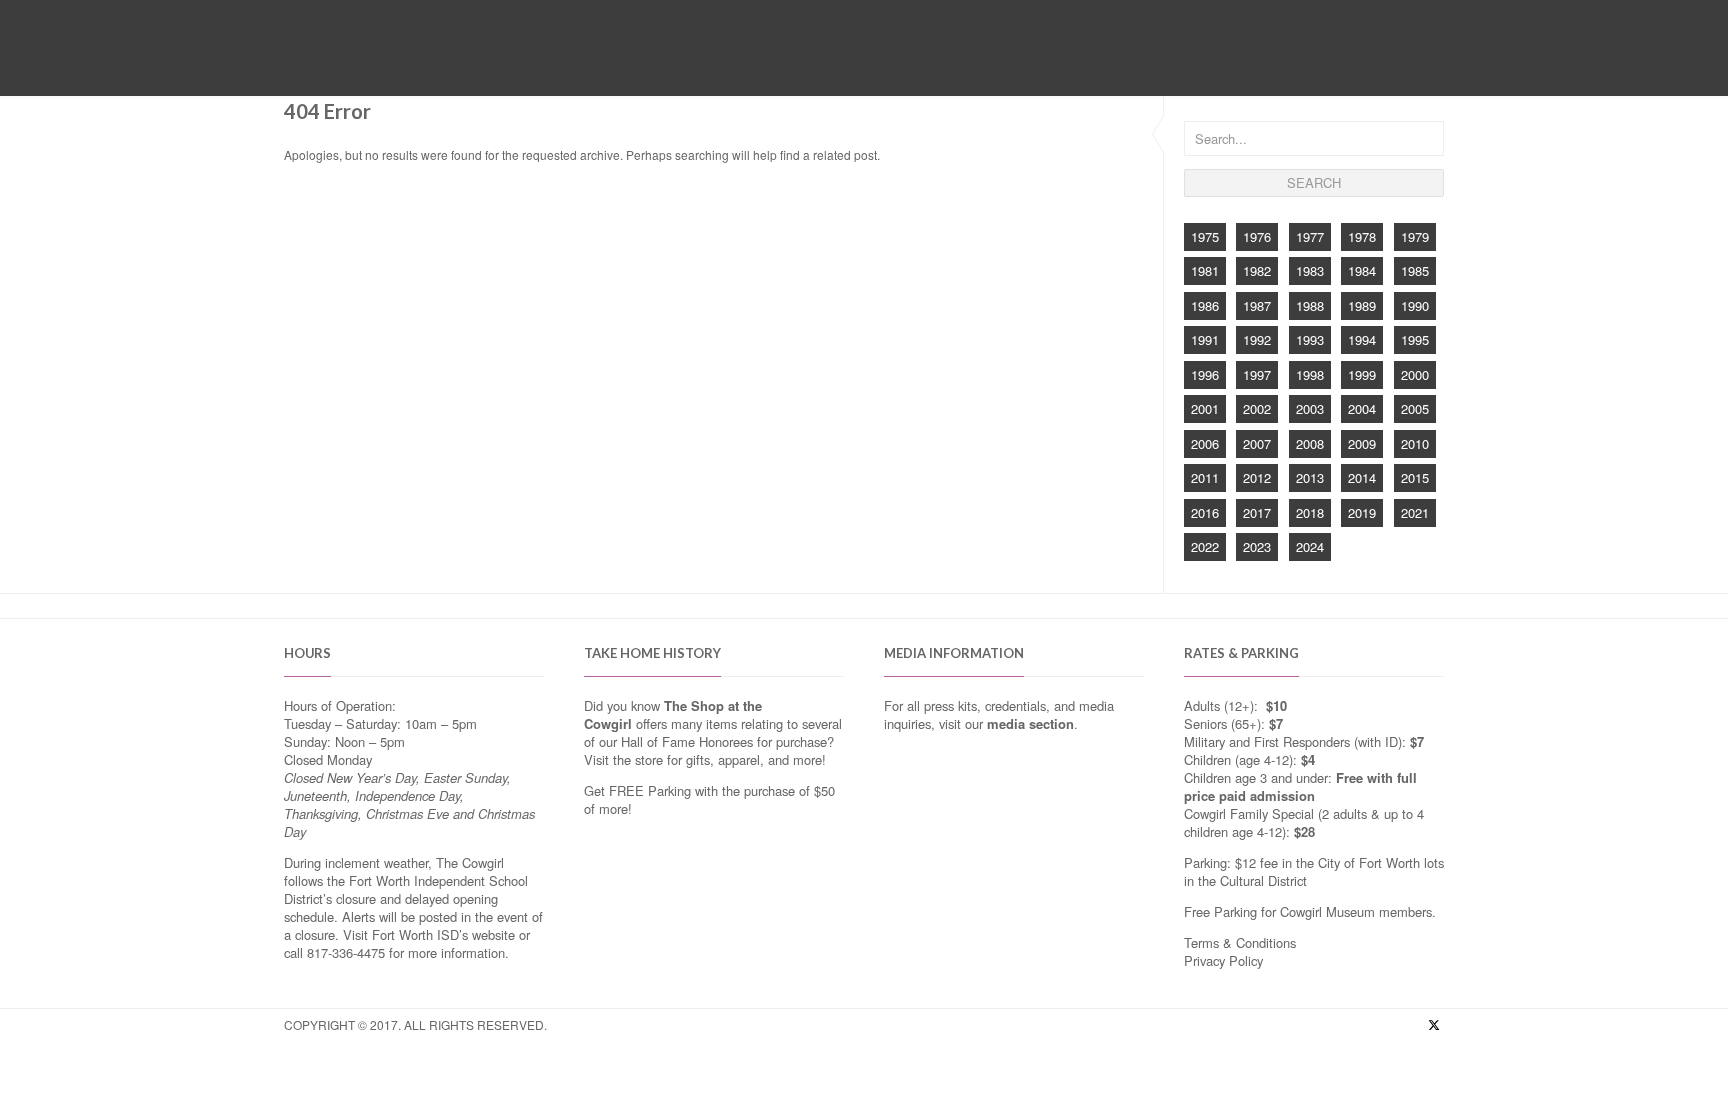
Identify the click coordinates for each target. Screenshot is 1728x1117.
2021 (1415, 512)
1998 (1310, 374)
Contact (1118, 67)
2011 (1205, 477)
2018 (1310, 512)
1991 (1205, 339)
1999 (1362, 374)
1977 (1310, 236)
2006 (1205, 443)
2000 (1415, 374)
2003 (1310, 408)
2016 (1205, 512)
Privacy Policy (1223, 960)
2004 (1362, 408)
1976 (1257, 236)
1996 (1205, 374)
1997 (1257, 374)
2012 (1257, 477)
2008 (1310, 443)
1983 (1310, 270)
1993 (1310, 339)
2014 (1362, 477)
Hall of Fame (768, 67)
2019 (1362, 512)
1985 (1415, 270)
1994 (1362, 339)
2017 (1257, 512)
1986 (1205, 305)
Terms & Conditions (1240, 942)
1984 (1362, 270)
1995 (1415, 339)
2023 (1257, 546)
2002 (1257, 408)
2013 (1310, 477)
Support (1039, 67)
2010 (1415, 443)
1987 (1257, 305)
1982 (1257, 270)
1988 (1310, 305)
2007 (1257, 443)
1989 (1362, 305)
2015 (1415, 477)
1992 (1257, 339)
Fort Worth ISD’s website (443, 934)
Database (957, 67)
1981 (1205, 270)
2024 (1310, 546)
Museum (677, 67)
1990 (1415, 305)
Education (868, 67)
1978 (1362, 236)
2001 (1205, 408)
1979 (1415, 236)
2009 (1362, 443)
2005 (1415, 408)
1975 (1205, 236)
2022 (1205, 546)
